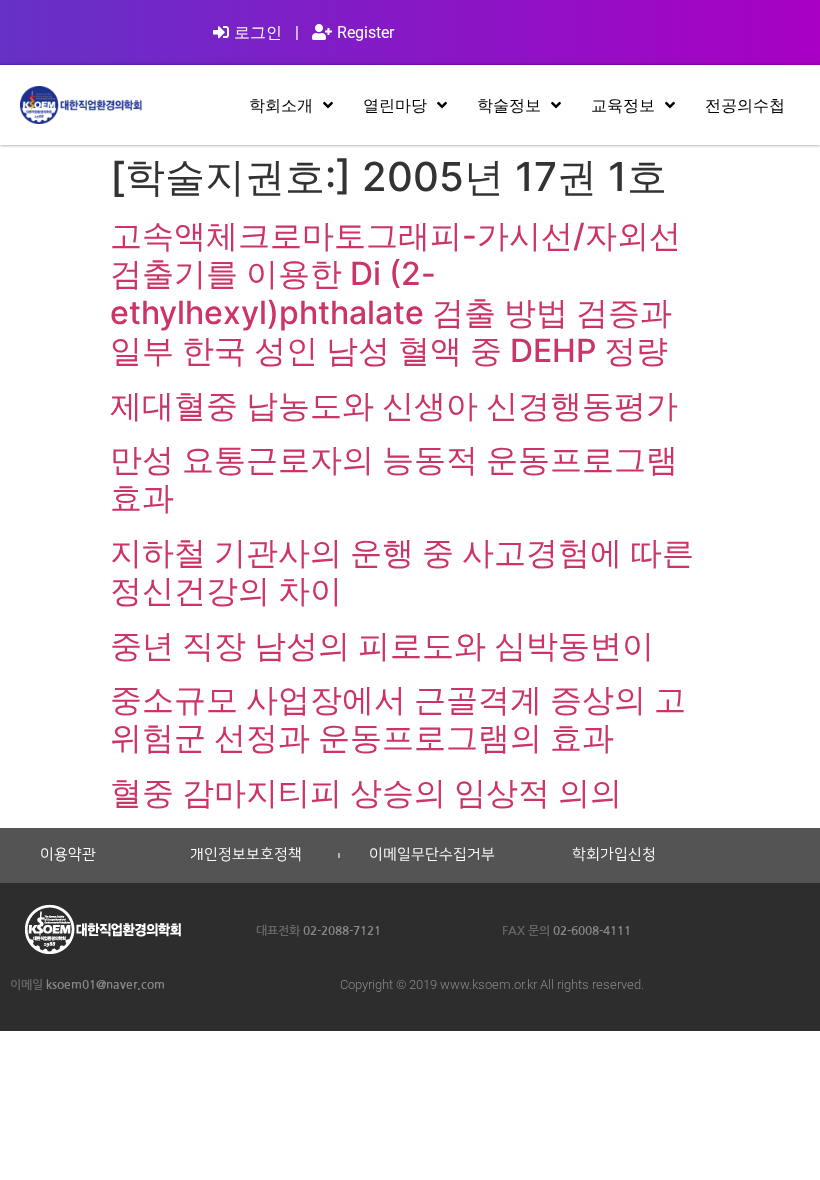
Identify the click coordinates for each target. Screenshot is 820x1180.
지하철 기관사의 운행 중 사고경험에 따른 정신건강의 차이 (402, 571)
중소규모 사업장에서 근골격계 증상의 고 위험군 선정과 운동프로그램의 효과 (398, 718)
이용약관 (68, 855)
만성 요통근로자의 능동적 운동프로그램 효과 (394, 478)
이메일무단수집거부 (432, 855)
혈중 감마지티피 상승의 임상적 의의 (366, 792)
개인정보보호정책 (246, 855)
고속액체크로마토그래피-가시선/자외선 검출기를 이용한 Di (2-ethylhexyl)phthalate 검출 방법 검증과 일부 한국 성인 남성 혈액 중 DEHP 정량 (395, 293)
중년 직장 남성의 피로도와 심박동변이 (382, 645)
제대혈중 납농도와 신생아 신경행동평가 (394, 405)
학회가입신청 (614, 855)
